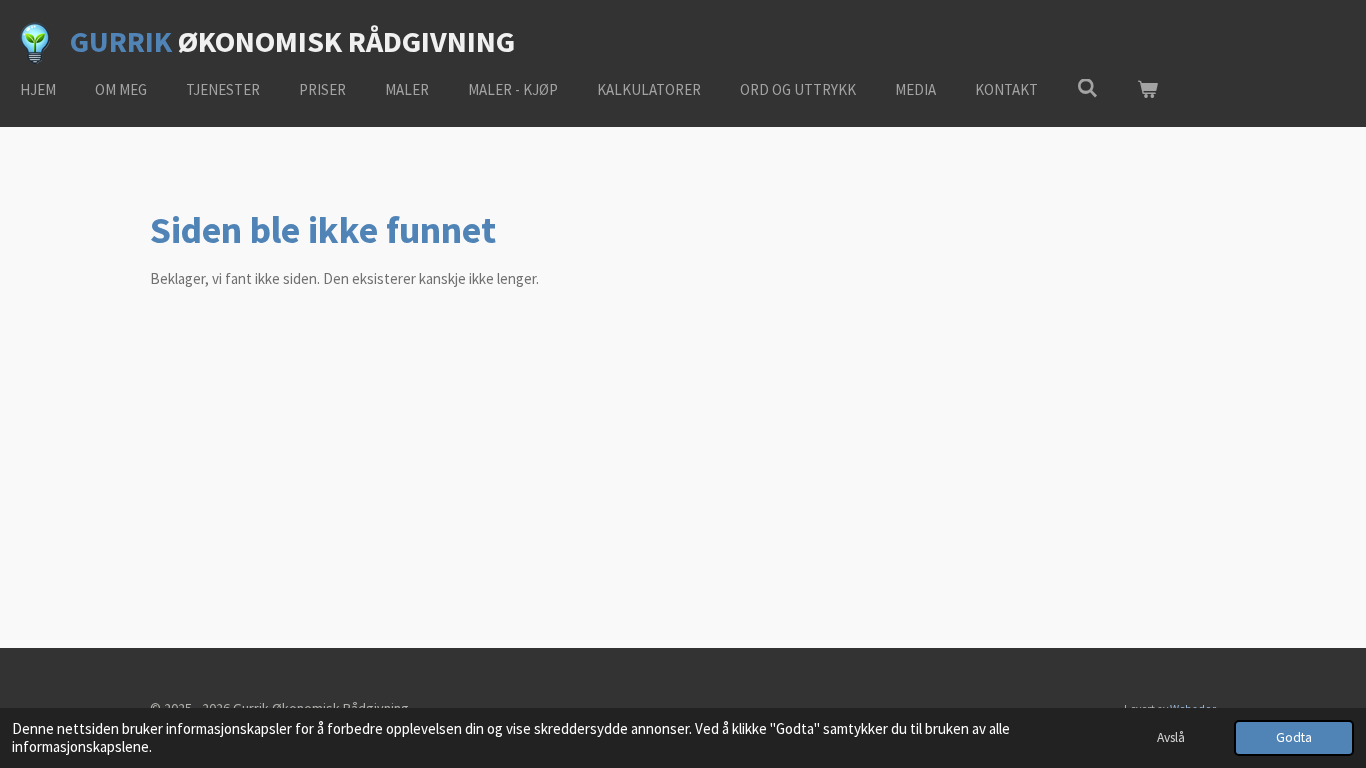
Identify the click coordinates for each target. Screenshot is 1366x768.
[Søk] (1087, 88)
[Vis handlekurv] (1147, 90)
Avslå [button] (1171, 737)
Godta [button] (1294, 737)
